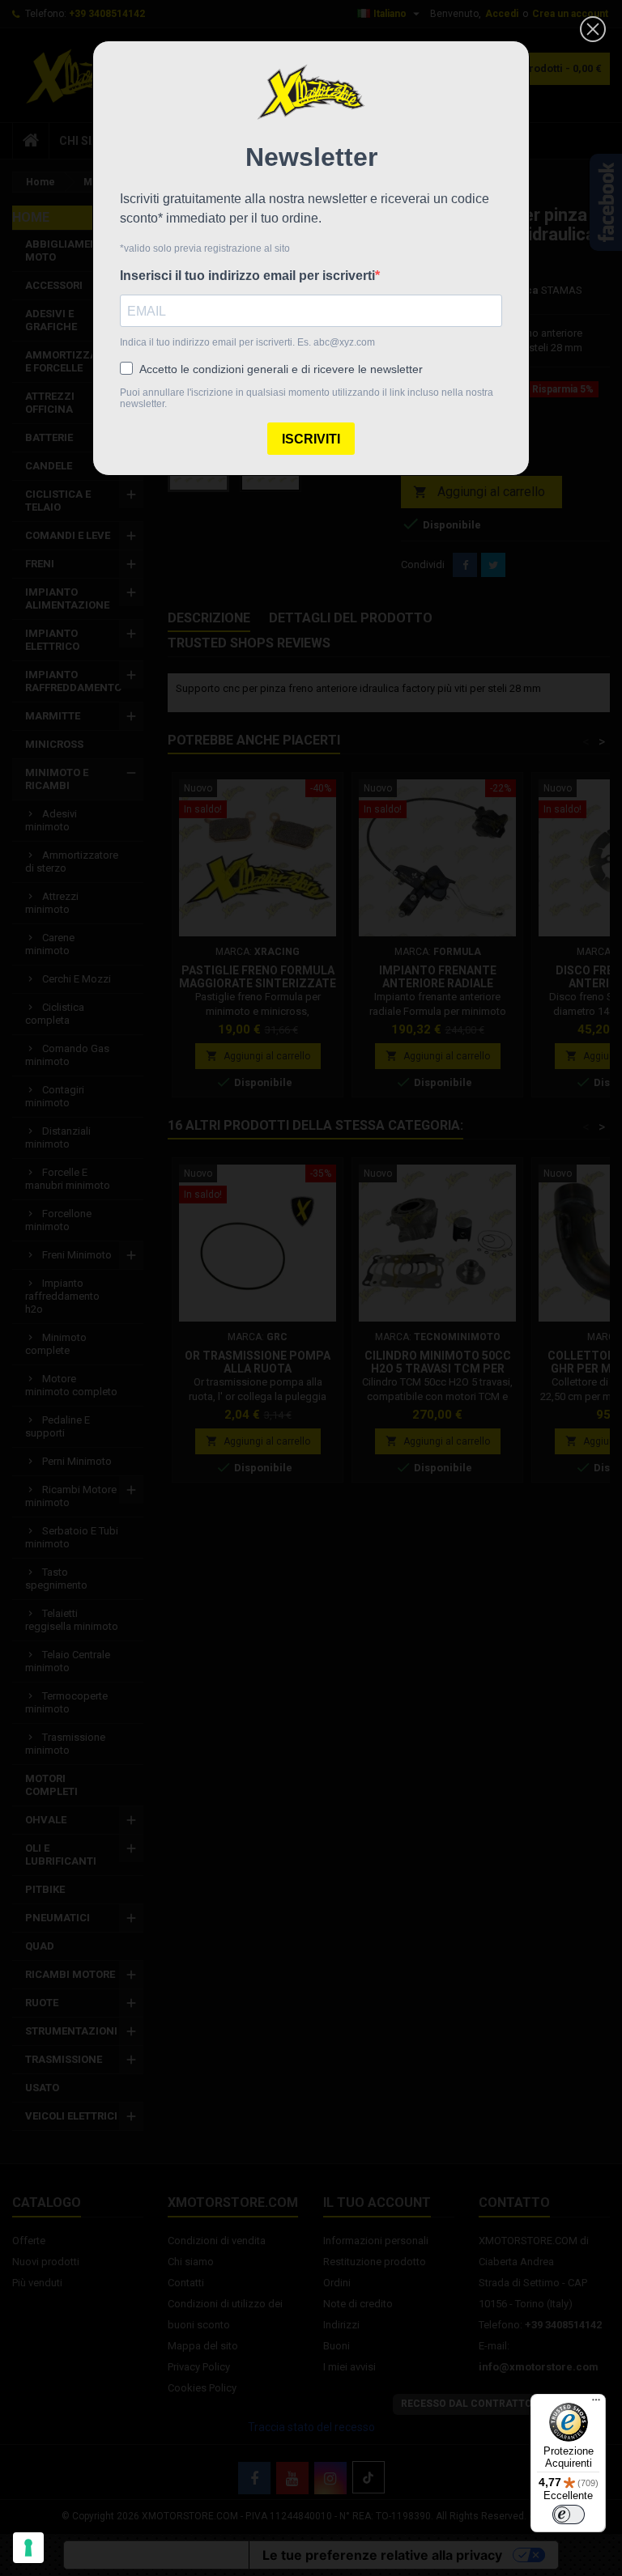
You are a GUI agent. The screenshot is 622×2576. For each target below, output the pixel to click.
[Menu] (596, 2404)
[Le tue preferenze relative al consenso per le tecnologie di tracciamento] (28, 2548)
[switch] (569, 2514)
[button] (593, 29)
